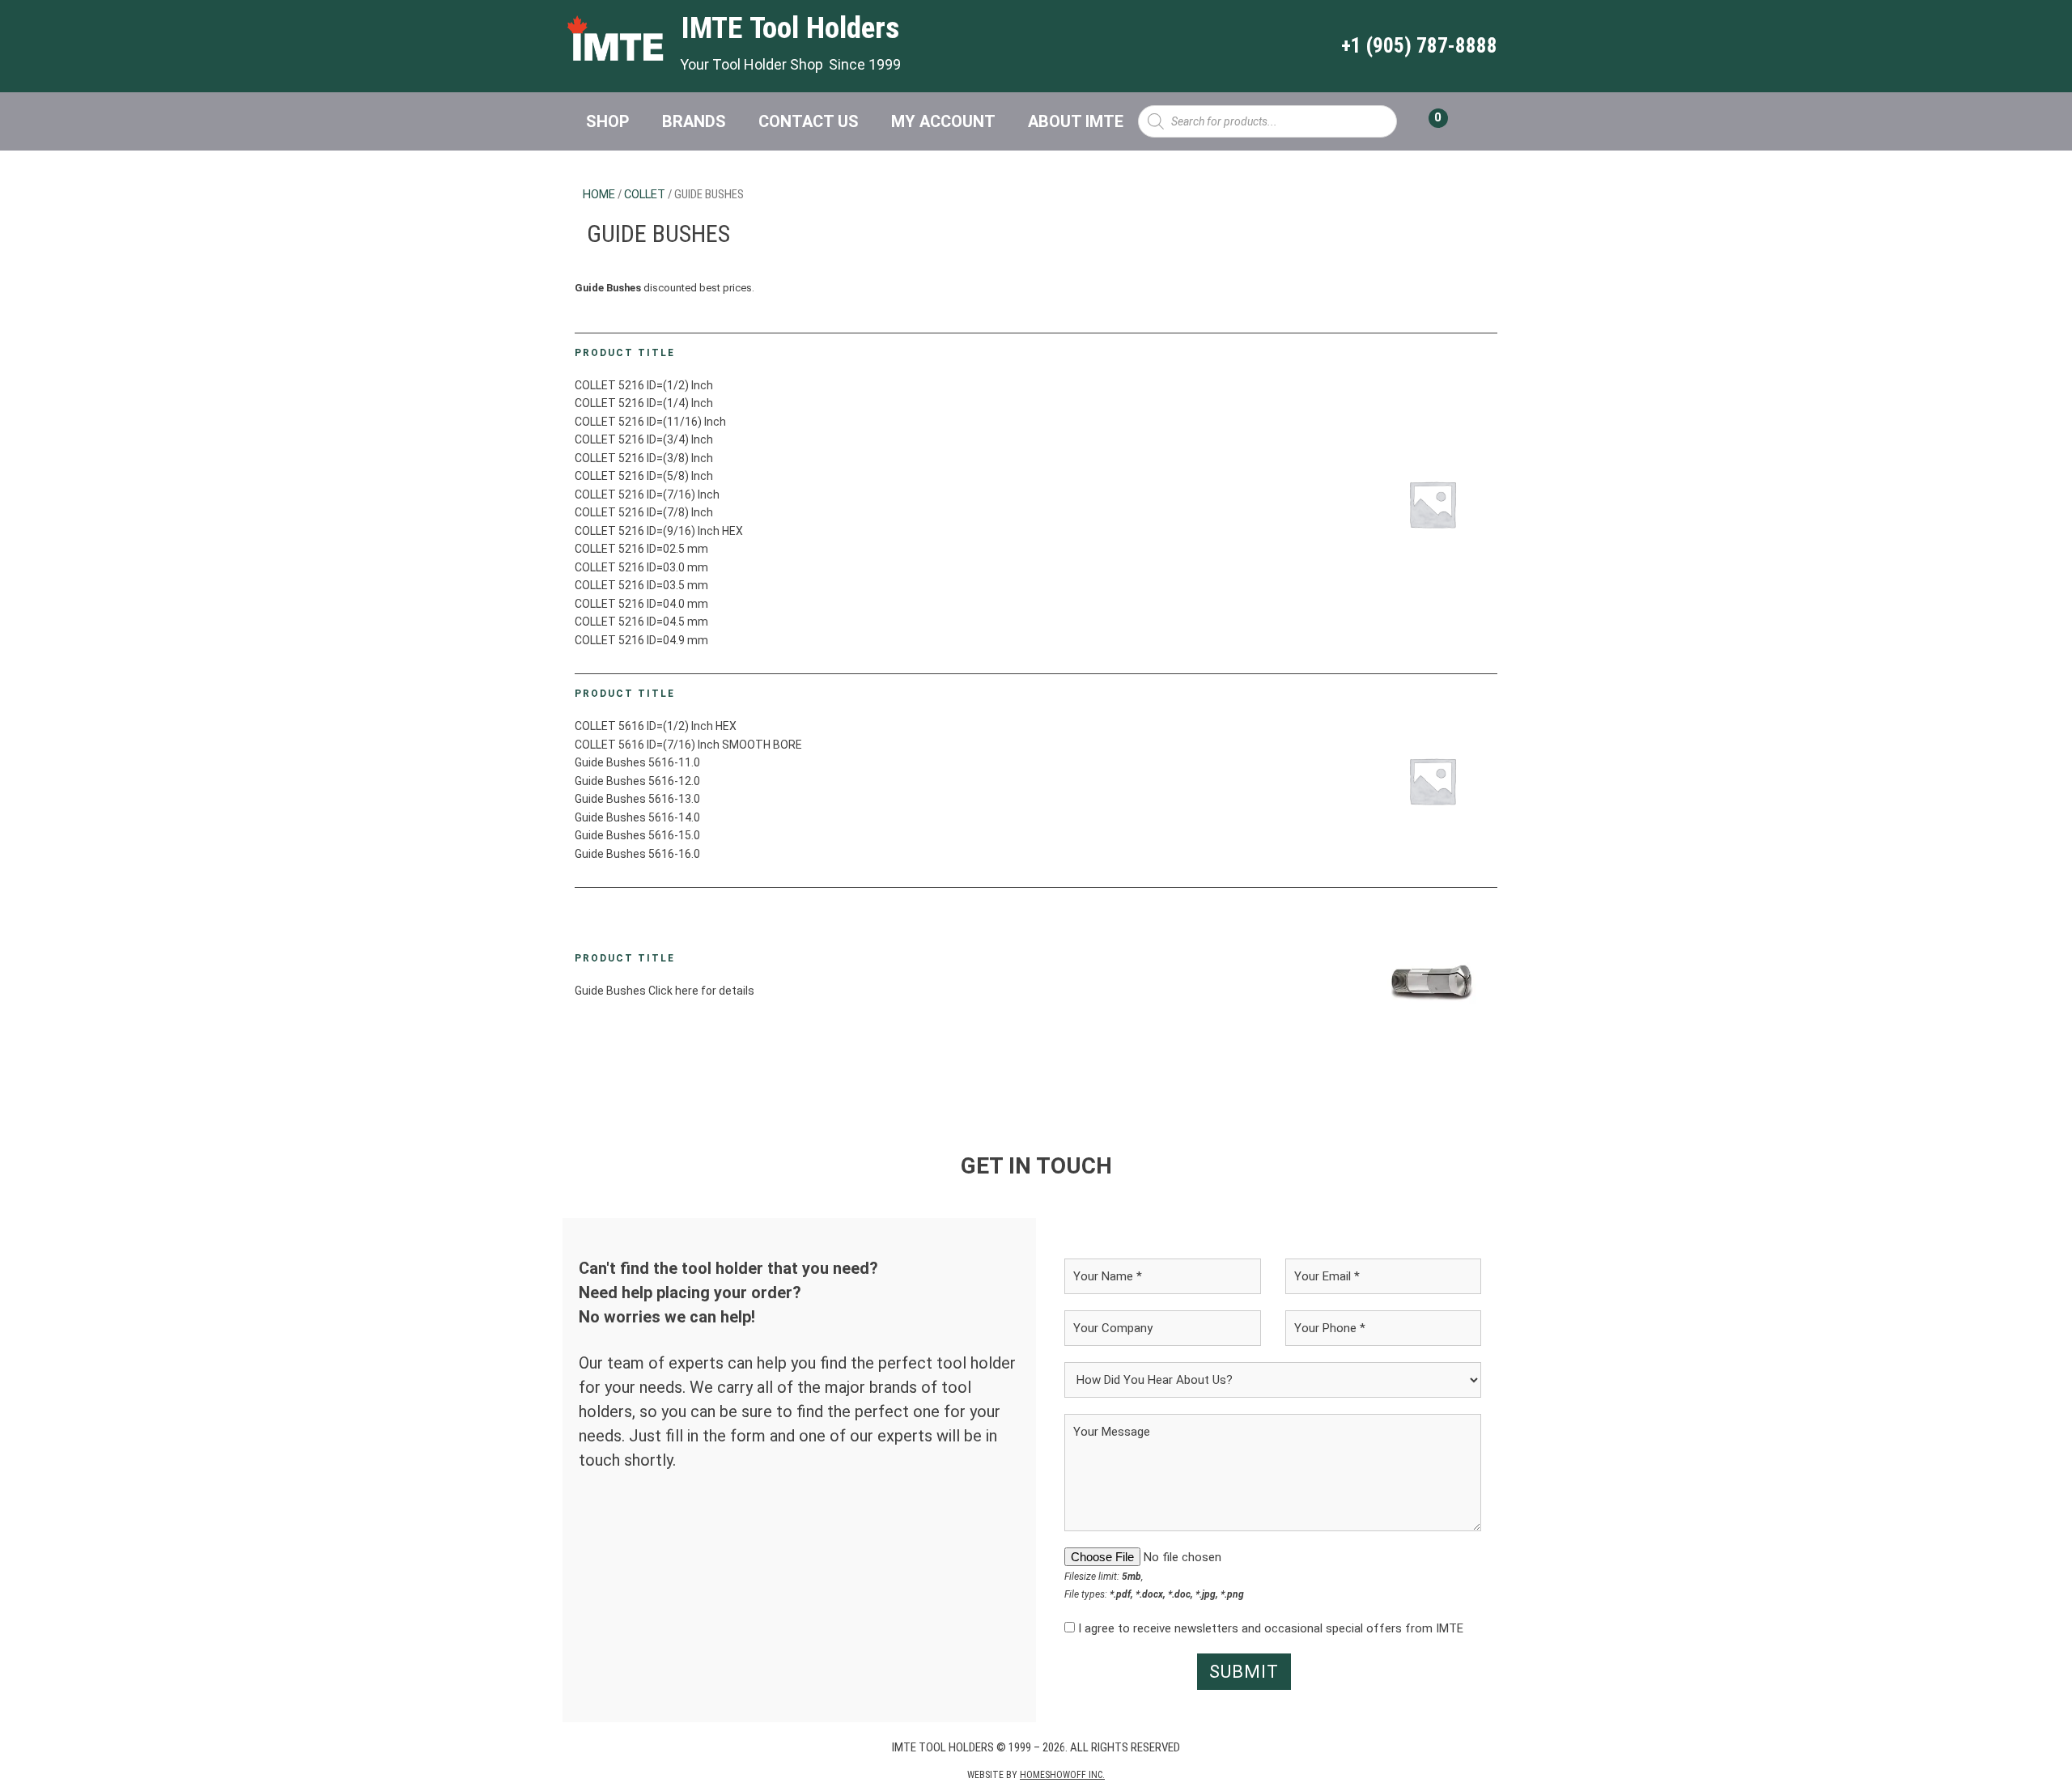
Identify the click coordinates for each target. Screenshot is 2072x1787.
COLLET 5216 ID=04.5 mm (641, 622)
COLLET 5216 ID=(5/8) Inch (644, 476)
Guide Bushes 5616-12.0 (637, 781)
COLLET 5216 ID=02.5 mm (641, 549)
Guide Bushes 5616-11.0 (637, 762)
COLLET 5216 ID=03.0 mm (641, 567)
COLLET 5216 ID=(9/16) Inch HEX (659, 531)
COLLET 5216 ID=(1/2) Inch (644, 385)
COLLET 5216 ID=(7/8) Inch (644, 512)
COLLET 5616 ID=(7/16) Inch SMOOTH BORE (688, 745)
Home (599, 194)
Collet (645, 194)
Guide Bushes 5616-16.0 (637, 854)
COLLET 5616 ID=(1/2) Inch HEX (656, 726)
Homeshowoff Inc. (1062, 1775)
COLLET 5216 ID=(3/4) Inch (644, 439)
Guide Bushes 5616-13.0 (637, 799)
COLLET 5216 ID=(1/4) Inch (644, 403)
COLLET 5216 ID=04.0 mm (641, 604)
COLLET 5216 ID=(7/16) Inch (647, 495)
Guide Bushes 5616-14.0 (637, 817)
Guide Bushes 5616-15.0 (637, 835)
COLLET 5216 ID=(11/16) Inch (650, 422)
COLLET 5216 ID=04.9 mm (641, 640)
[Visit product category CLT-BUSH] (1432, 981)
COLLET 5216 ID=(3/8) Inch (644, 458)
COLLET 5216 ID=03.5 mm (641, 585)
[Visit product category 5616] (1432, 781)
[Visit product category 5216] (1432, 503)
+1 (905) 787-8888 (1419, 46)
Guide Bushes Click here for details (664, 991)
